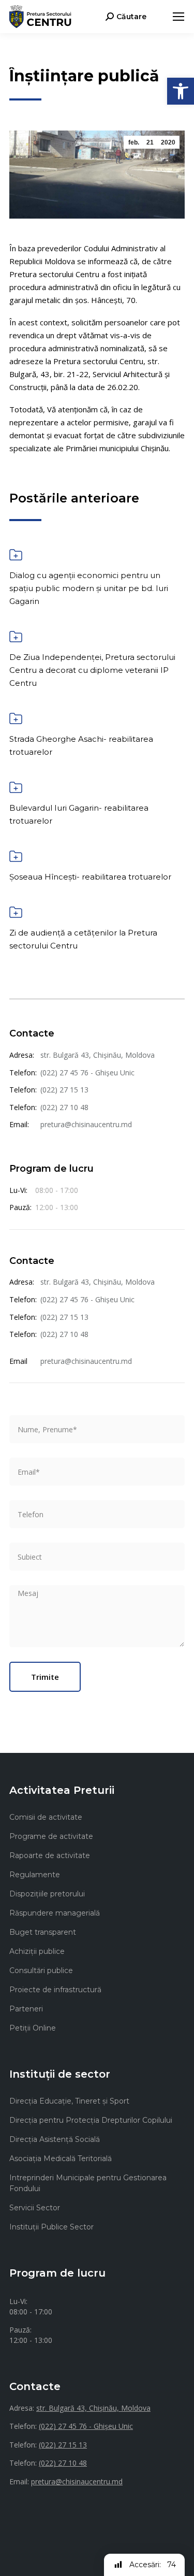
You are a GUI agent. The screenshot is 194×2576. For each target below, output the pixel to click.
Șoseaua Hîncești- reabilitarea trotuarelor (90, 877)
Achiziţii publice (37, 1951)
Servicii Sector (35, 2208)
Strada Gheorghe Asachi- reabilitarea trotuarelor (81, 745)
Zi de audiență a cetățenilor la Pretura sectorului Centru (83, 939)
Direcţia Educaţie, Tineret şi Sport (69, 2101)
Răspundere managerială (55, 1913)
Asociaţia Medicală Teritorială (61, 2158)
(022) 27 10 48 (64, 1107)
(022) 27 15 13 (64, 1090)
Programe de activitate (51, 1836)
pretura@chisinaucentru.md (86, 1124)
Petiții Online (33, 2028)
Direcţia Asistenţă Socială (55, 2139)
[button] (181, 91)
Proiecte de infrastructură (55, 1990)
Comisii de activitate (46, 1817)
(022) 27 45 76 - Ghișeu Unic (87, 1073)
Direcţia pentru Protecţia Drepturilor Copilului (91, 2120)
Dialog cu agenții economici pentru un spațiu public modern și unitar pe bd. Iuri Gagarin (89, 588)
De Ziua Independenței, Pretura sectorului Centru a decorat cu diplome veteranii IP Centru (92, 670)
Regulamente (35, 1875)
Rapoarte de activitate (50, 1855)
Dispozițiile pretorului (47, 1894)
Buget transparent (43, 1932)
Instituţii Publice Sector (51, 2227)
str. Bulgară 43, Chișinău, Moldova (98, 1055)
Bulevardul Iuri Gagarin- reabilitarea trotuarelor (79, 814)
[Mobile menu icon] (178, 17)
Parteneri (26, 2009)
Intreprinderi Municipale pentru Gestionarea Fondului (88, 2183)
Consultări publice (41, 1970)
